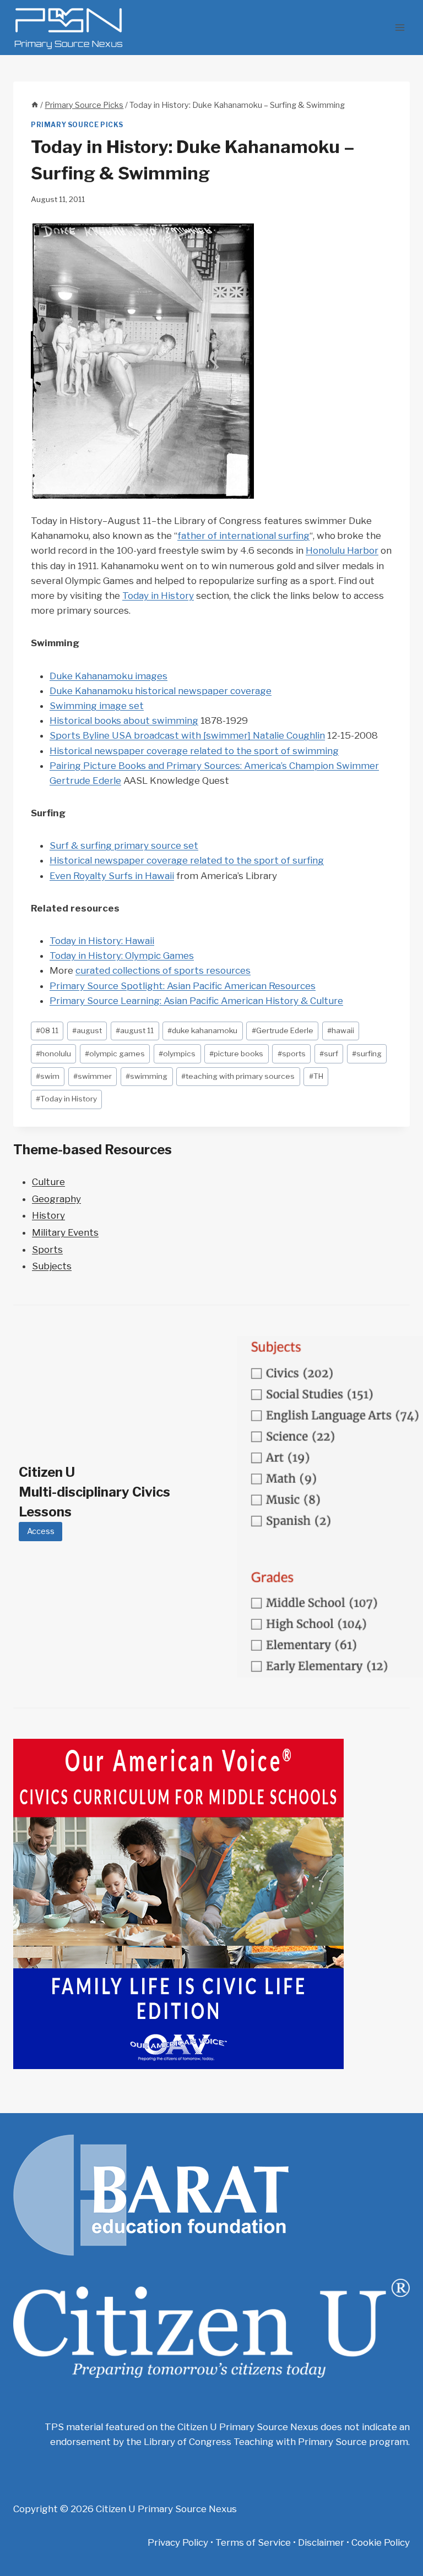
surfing (367, 1054)
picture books (236, 1054)
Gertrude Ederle (283, 1030)
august (87, 1030)
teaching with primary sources (238, 1076)
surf (329, 1054)
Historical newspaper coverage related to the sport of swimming (194, 751)
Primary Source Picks (77, 125)
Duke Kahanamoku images (109, 676)
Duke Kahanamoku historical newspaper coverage (161, 691)
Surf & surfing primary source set (124, 845)
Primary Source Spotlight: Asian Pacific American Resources (183, 986)
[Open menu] (400, 27)
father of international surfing (243, 536)
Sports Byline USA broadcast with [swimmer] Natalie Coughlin (187, 735)
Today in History (158, 596)
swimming (147, 1076)
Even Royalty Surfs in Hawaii (112, 876)
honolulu (53, 1054)
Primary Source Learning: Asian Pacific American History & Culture (196, 1001)
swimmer (93, 1076)
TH (316, 1076)
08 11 (47, 1030)
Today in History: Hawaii (102, 941)
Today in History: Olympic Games (122, 956)
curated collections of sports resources (163, 970)
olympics (177, 1054)
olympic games (115, 1054)
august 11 (135, 1030)
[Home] (35, 105)
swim (48, 1076)
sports (292, 1054)
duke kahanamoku (202, 1030)
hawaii (341, 1030)
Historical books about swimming (124, 721)
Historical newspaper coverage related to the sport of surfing (187, 860)
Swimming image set (97, 706)
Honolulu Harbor (342, 550)
